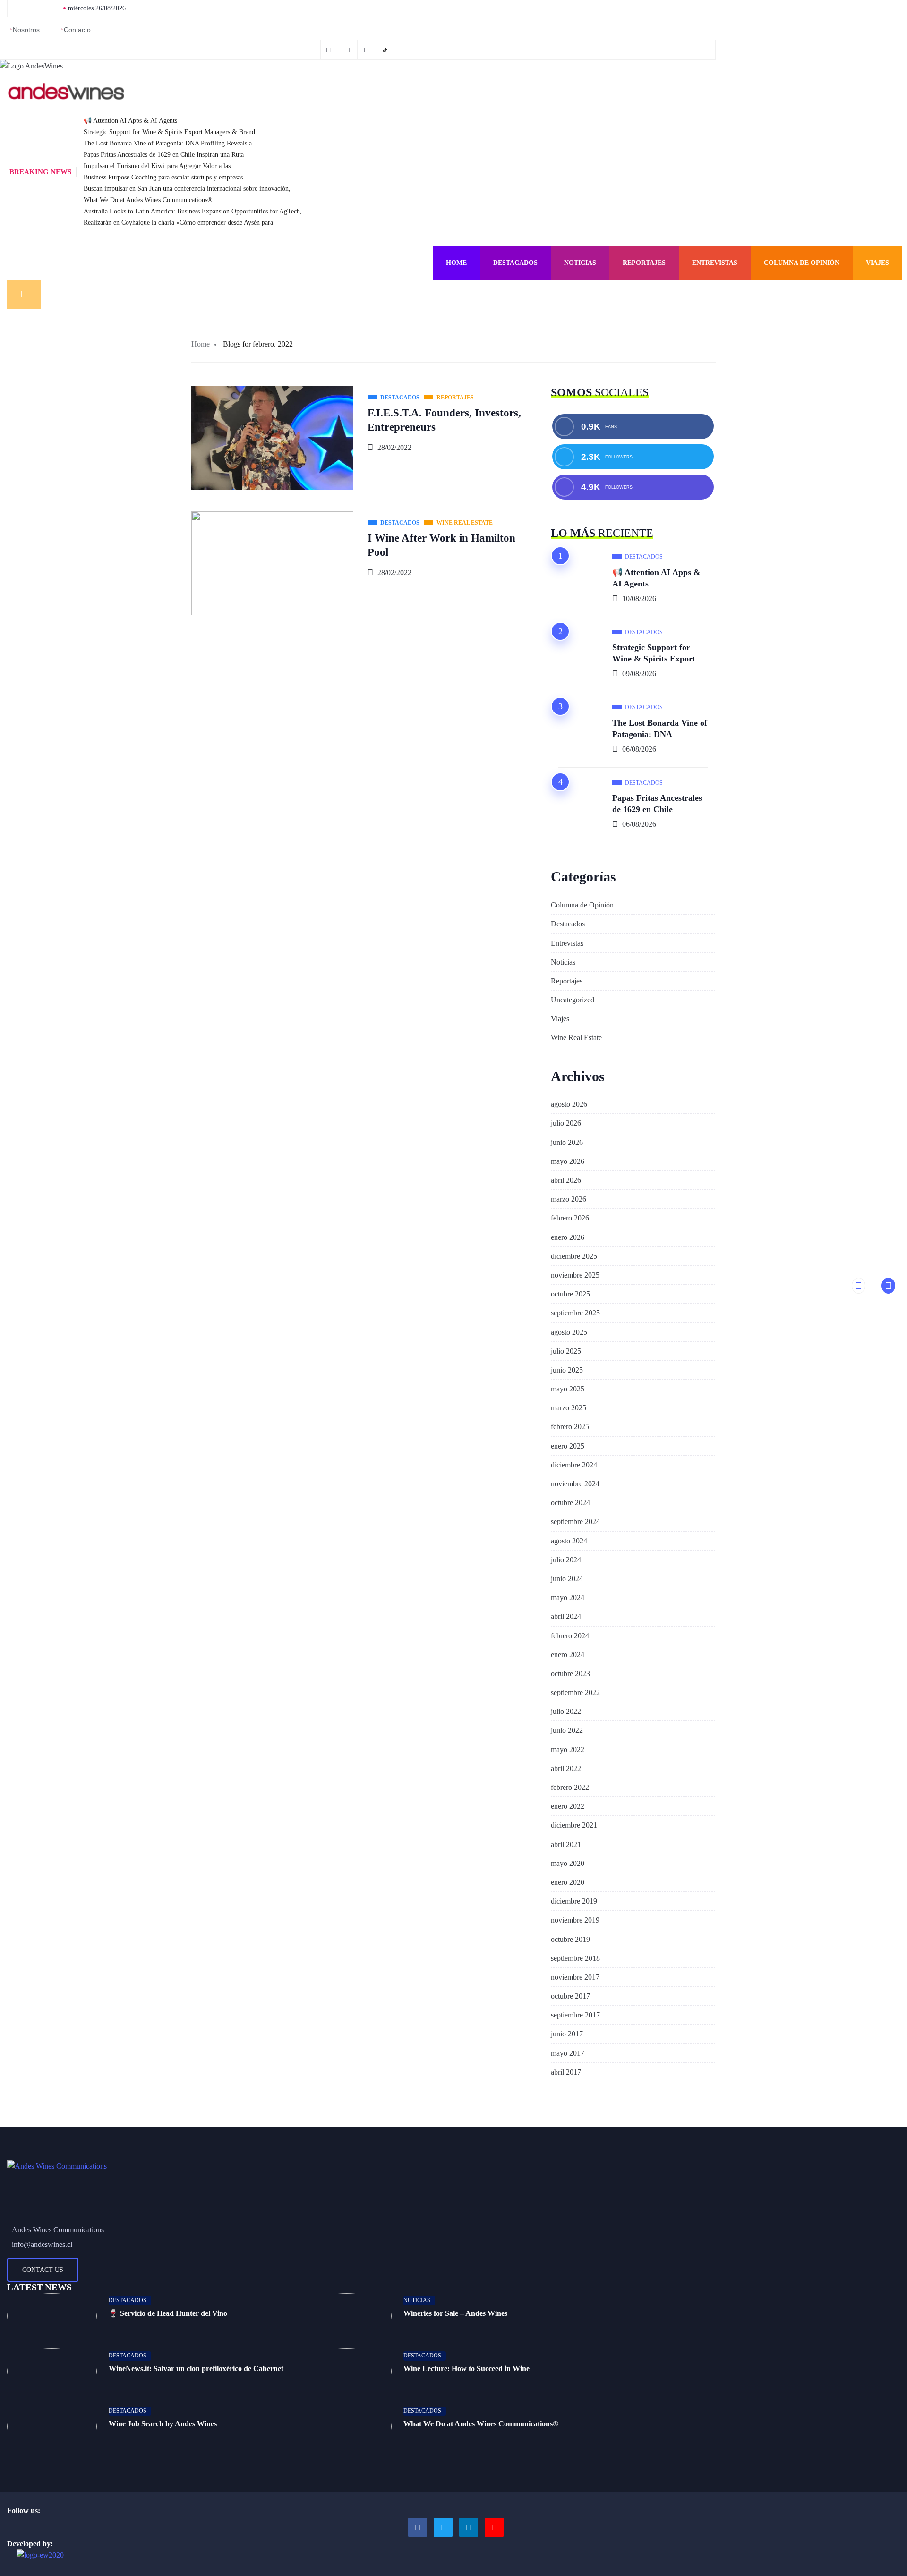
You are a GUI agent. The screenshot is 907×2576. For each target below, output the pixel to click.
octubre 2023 (570, 1674)
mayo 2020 (568, 1863)
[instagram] (368, 50)
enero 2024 (568, 1655)
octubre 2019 (570, 1939)
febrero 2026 (570, 1218)
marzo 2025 (569, 1408)
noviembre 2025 (575, 1275)
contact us (43, 2270)
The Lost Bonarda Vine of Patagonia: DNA (660, 729)
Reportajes (644, 263)
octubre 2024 (570, 1503)
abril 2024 (566, 1616)
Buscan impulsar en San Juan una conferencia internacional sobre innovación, (187, 189)
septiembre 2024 (575, 1521)
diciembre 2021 (574, 1825)
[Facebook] (330, 50)
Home (456, 263)
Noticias (580, 263)
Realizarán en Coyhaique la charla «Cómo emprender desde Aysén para (178, 223)
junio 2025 (567, 1370)
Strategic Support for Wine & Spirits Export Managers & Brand (169, 132)
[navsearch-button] (24, 294)
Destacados (515, 263)
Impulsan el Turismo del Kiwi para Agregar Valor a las (157, 166)
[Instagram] (469, 2527)
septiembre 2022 (575, 1692)
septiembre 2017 (575, 2015)
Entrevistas (715, 263)
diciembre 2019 (574, 1901)
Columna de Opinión (802, 263)
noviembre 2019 (575, 1920)
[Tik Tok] (386, 50)
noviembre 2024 (575, 1484)
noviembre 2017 (575, 1977)
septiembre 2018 (575, 1958)
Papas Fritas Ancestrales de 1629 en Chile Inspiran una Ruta (164, 155)
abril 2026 (566, 1180)
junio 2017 (567, 2034)
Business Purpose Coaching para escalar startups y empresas (163, 177)
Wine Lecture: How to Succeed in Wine (466, 2368)
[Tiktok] (494, 2527)
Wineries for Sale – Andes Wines (455, 2313)
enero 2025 (568, 1446)
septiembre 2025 (575, 1313)
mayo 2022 (568, 1750)
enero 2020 (568, 1882)
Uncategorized (573, 1000)
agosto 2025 (569, 1332)
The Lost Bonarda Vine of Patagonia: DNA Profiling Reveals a (168, 143)
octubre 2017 (570, 1996)
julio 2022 (566, 1711)
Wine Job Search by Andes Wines (163, 2424)
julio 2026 (566, 1123)
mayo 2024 (568, 1597)
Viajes (877, 263)
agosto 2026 (569, 1104)
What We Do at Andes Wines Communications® (148, 200)
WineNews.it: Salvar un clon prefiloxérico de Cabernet (196, 2368)
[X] (443, 2527)
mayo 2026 (568, 1161)
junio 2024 (567, 1579)
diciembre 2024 (574, 1465)
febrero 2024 (570, 1636)
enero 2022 (568, 1806)
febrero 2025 (570, 1427)
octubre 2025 (570, 1294)
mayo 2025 (568, 1389)
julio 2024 (566, 1560)
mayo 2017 (568, 2053)
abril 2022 (566, 1768)
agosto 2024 (569, 1541)
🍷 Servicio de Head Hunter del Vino (168, 2313)
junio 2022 (567, 1730)
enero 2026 (568, 1237)
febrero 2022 (570, 1787)
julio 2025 (566, 1351)
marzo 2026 (569, 1199)
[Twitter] (349, 50)
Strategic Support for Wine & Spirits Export (654, 653)
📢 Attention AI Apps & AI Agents (130, 121)
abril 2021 (566, 1844)
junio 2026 (567, 1142)
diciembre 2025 (574, 1256)
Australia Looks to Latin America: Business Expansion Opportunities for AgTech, (193, 211)
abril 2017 (566, 2072)
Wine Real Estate (576, 1038)
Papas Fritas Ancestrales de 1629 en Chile (657, 804)
